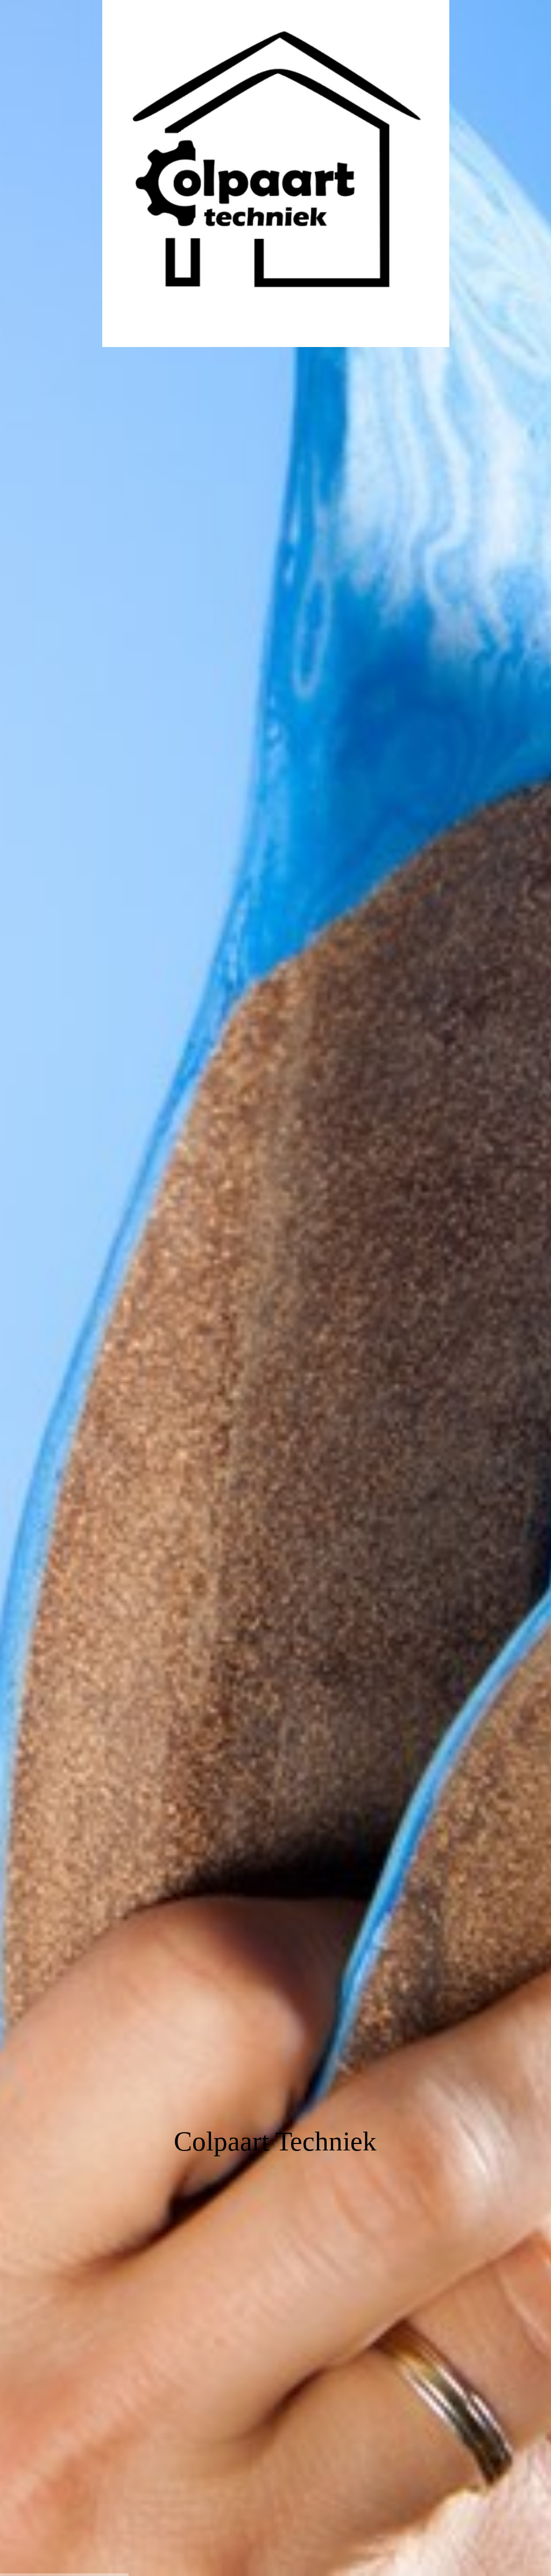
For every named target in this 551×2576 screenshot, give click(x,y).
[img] (275, 1288)
